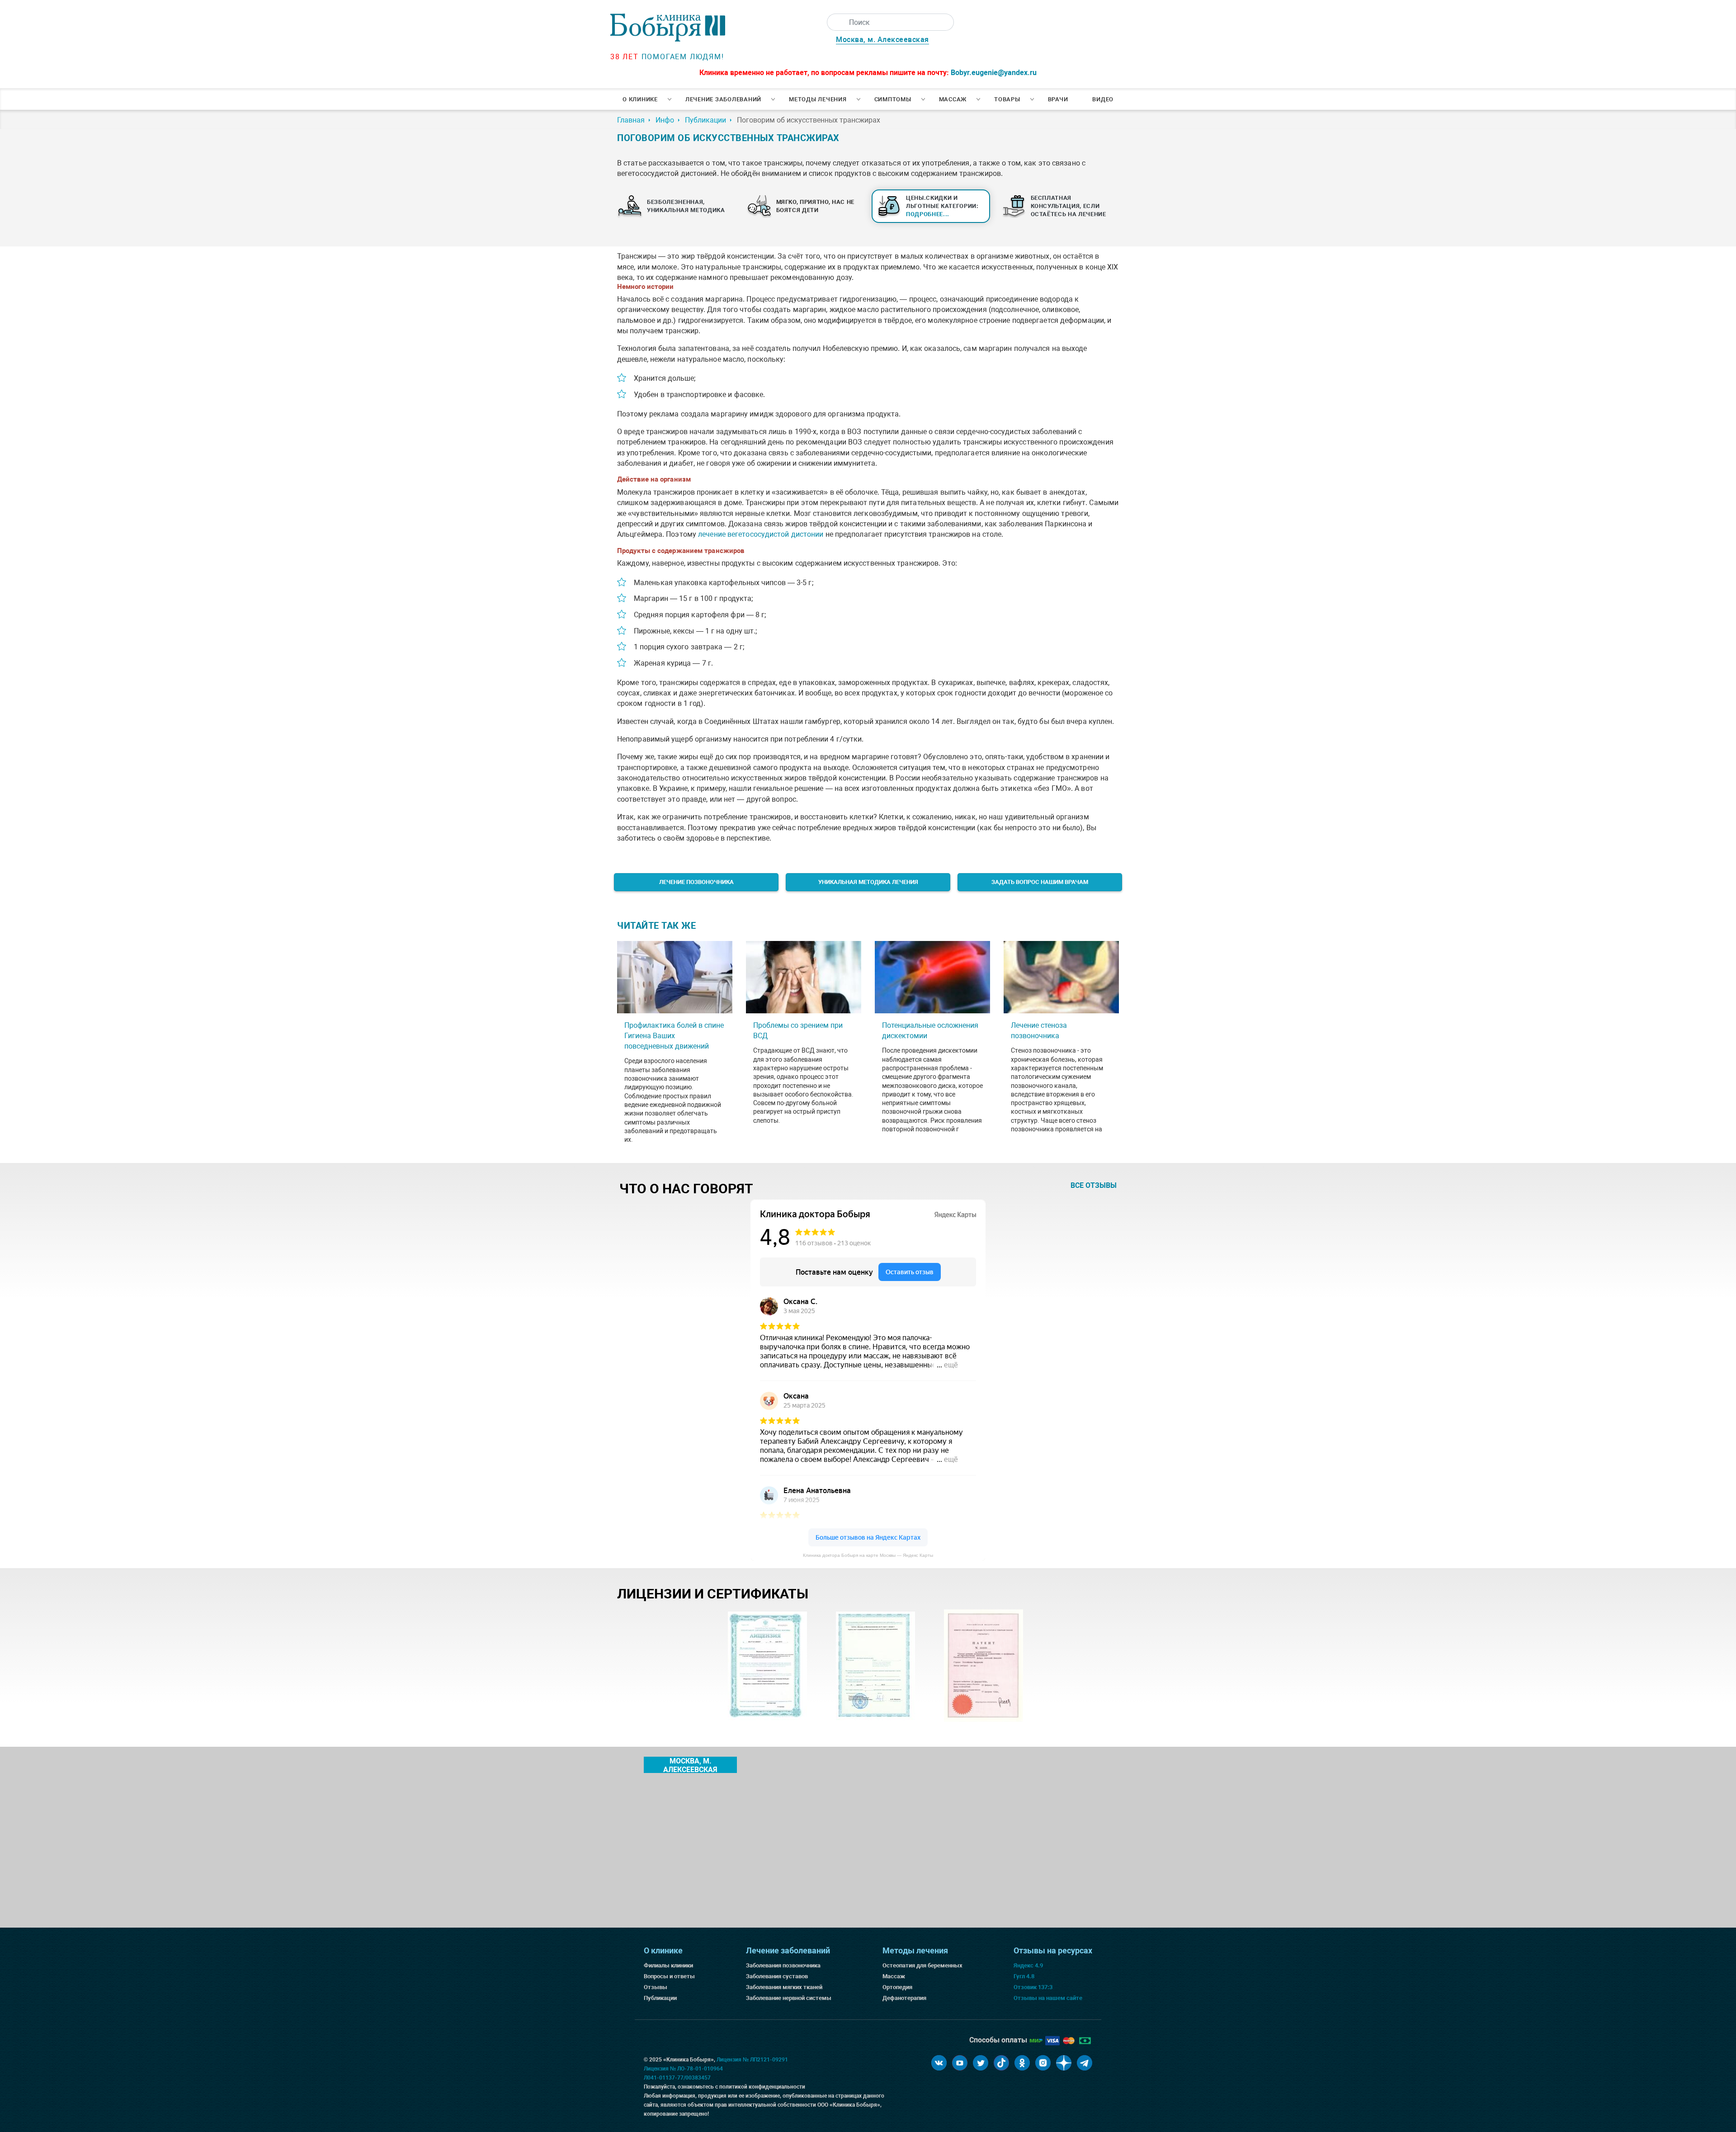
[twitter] (981, 2063)
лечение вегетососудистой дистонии (761, 534)
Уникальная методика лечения (868, 882)
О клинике (640, 99)
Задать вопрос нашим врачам (1040, 882)
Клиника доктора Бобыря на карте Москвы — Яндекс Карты (868, 1555)
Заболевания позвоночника (783, 1965)
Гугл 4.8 (1024, 1976)
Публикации (660, 1998)
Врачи (1058, 99)
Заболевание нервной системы (789, 1998)
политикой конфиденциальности (762, 2087)
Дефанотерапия (904, 1998)
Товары (1007, 99)
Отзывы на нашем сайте (1048, 1998)
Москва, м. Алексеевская (882, 40)
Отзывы (656, 1987)
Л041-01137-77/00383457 (677, 2078)
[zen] (1064, 2063)
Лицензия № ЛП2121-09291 (752, 2060)
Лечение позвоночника (696, 882)
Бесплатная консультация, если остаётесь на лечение (1068, 206)
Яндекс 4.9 (1028, 1965)
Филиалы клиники (668, 1965)
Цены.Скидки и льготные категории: (942, 206)
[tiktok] (1001, 2063)
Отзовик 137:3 (1033, 1987)
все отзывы (1094, 1185)
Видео (1103, 99)
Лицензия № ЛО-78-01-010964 (683, 2069)
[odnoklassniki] (1022, 2063)
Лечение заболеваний (723, 99)
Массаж (953, 99)
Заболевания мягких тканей (784, 1987)
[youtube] (960, 2063)
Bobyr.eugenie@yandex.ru (994, 73)
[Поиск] (835, 22)
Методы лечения (818, 99)
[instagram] (1043, 2063)
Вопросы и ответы (669, 1976)
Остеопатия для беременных (922, 1965)
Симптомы (893, 99)
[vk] (939, 2063)
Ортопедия (897, 1987)
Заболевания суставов (777, 1976)
